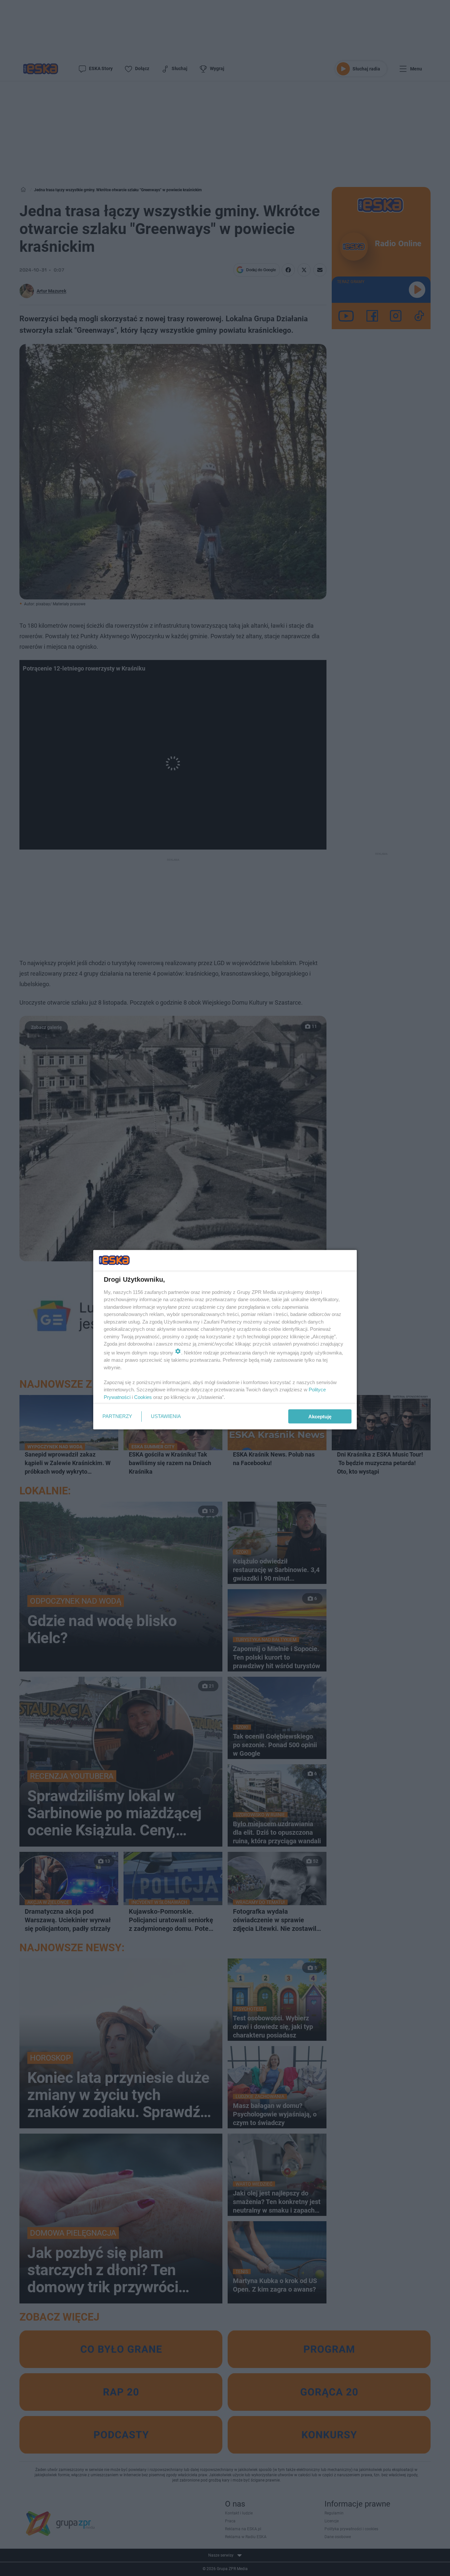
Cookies (143, 1397)
